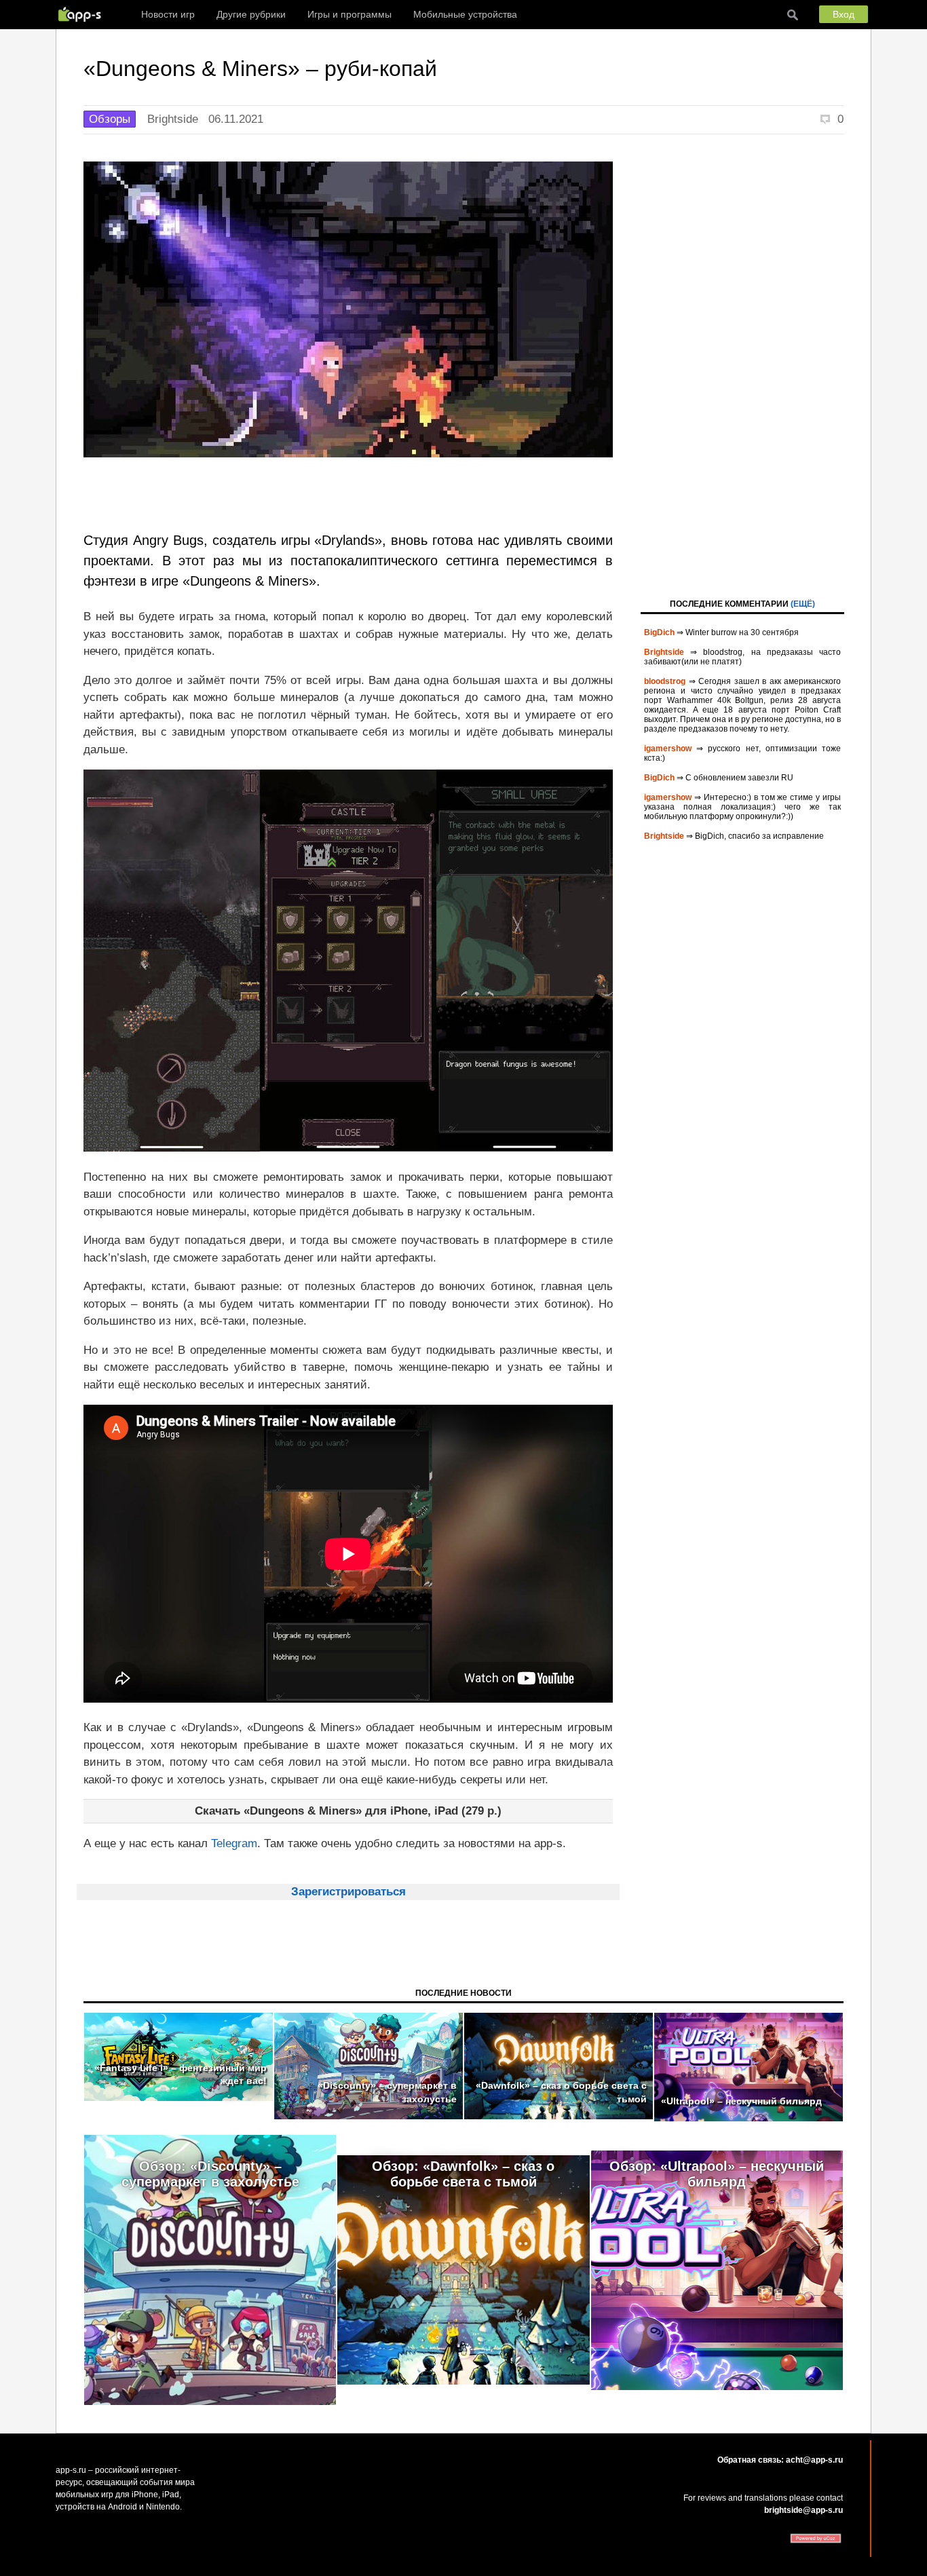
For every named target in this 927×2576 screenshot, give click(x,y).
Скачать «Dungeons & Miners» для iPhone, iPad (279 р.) (348, 1811)
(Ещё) (803, 604)
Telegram (234, 1843)
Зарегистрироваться (348, 1892)
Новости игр (168, 14)
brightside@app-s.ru (803, 2510)
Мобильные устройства (465, 14)
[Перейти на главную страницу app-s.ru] (83, 14)
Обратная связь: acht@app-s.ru (780, 2460)
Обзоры (110, 119)
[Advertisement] (742, 365)
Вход (844, 14)
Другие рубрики (251, 14)
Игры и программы (349, 14)
